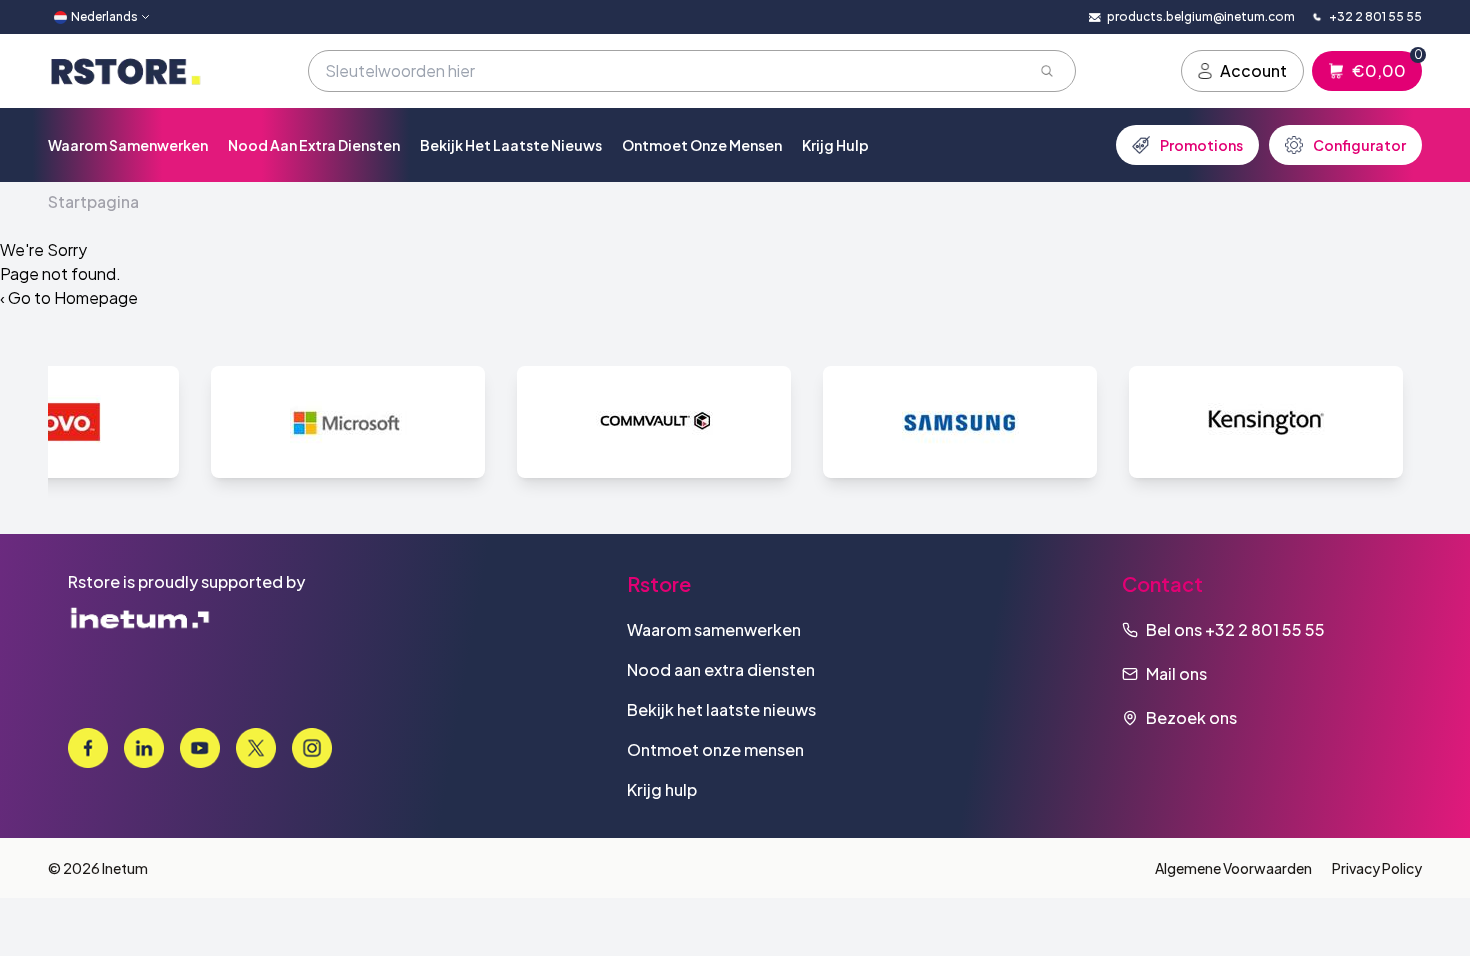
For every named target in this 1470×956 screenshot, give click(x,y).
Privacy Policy (1377, 868)
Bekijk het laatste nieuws (511, 145)
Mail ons (1176, 673)
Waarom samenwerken (128, 145)
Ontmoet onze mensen (702, 145)
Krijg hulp (835, 145)
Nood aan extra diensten (314, 145)
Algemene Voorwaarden (1233, 868)
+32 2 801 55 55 (1265, 629)
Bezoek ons (1191, 717)
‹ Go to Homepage (69, 297)
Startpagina (93, 201)
